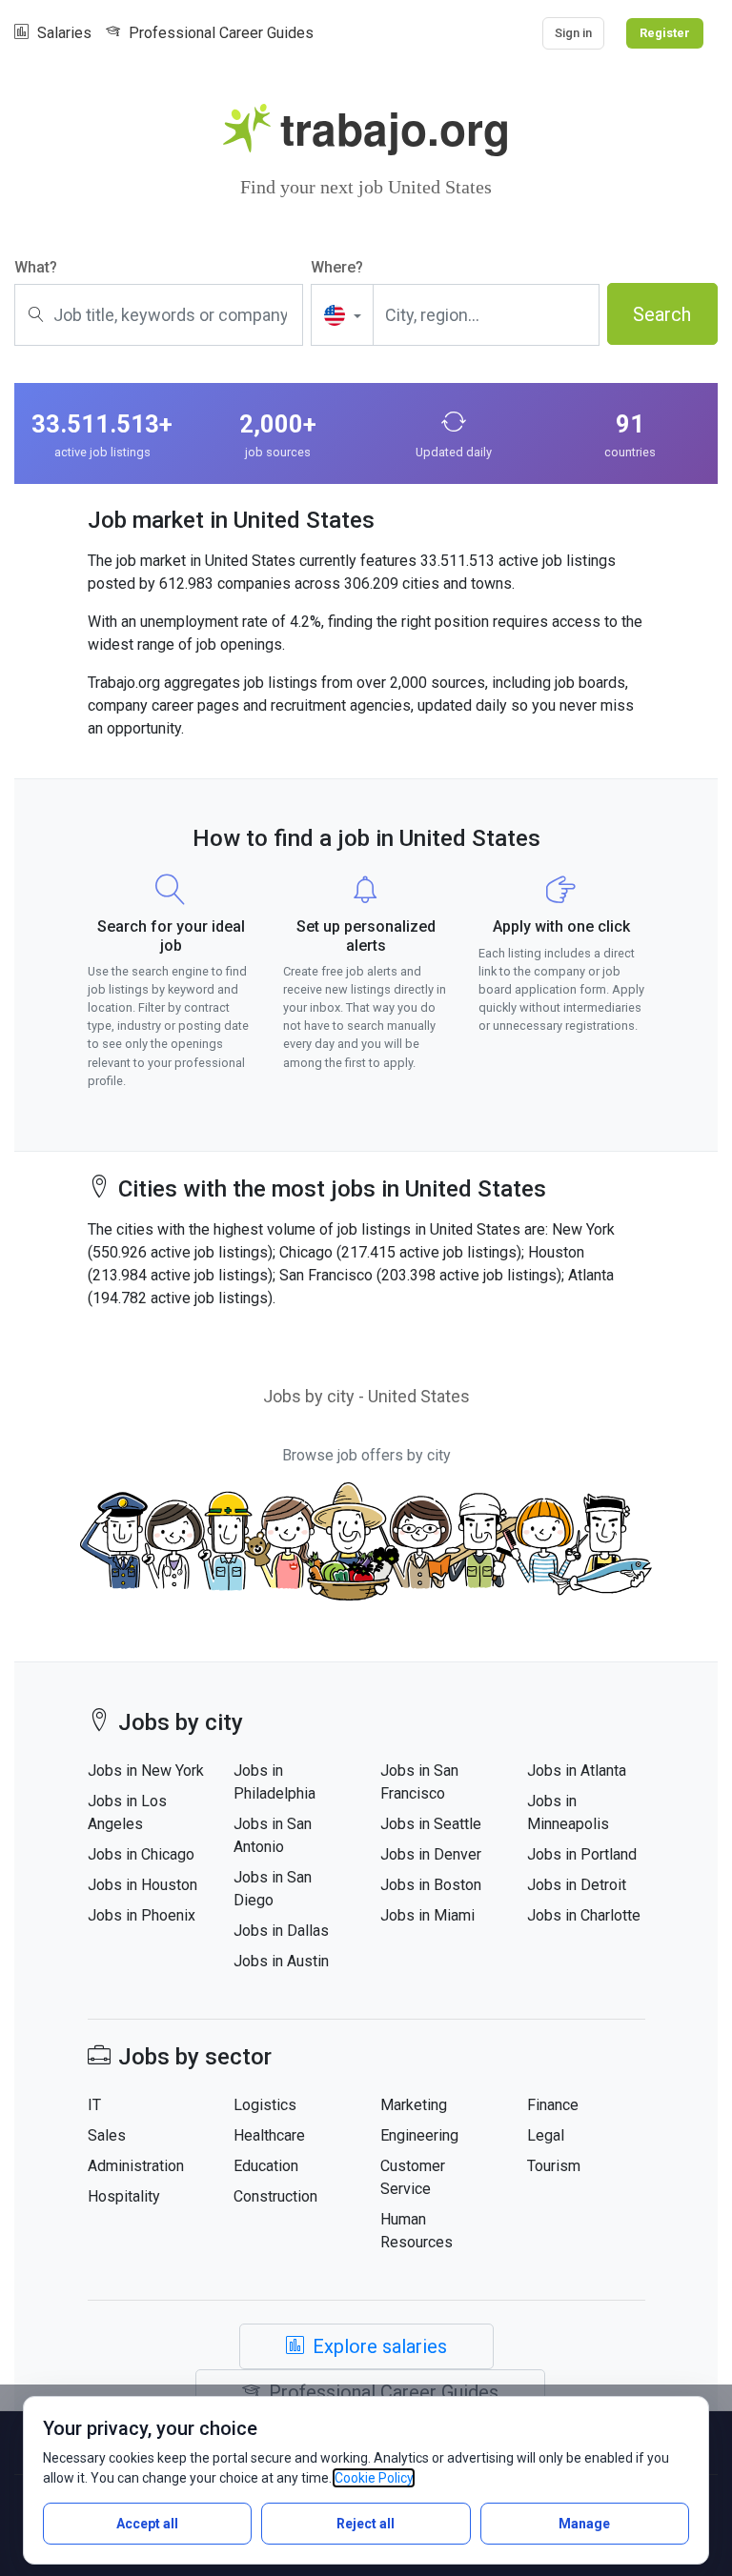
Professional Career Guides (219, 33)
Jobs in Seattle (431, 1824)
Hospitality (124, 2196)
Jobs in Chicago (141, 1854)
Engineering (419, 2135)
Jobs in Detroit (577, 1885)
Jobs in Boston (431, 1885)
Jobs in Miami (427, 1915)
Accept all (147, 2524)
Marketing (414, 2105)
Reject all (366, 2524)
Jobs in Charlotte (584, 1915)
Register (665, 33)
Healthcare (269, 2135)
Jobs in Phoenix (142, 1915)
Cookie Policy (374, 2478)
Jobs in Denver (431, 1854)
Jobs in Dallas (281, 1931)
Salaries (62, 33)
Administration (136, 2166)
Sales (107, 2135)
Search (662, 314)
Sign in (573, 33)
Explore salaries (380, 2346)
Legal (546, 2135)
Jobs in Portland (582, 1854)
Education (266, 2166)
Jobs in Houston (142, 1885)
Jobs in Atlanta (577, 1771)
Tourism (554, 2166)
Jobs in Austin (281, 1961)
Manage (584, 2524)
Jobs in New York (146, 1771)
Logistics (265, 2105)
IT (94, 2105)
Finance (553, 2105)
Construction (275, 2196)
